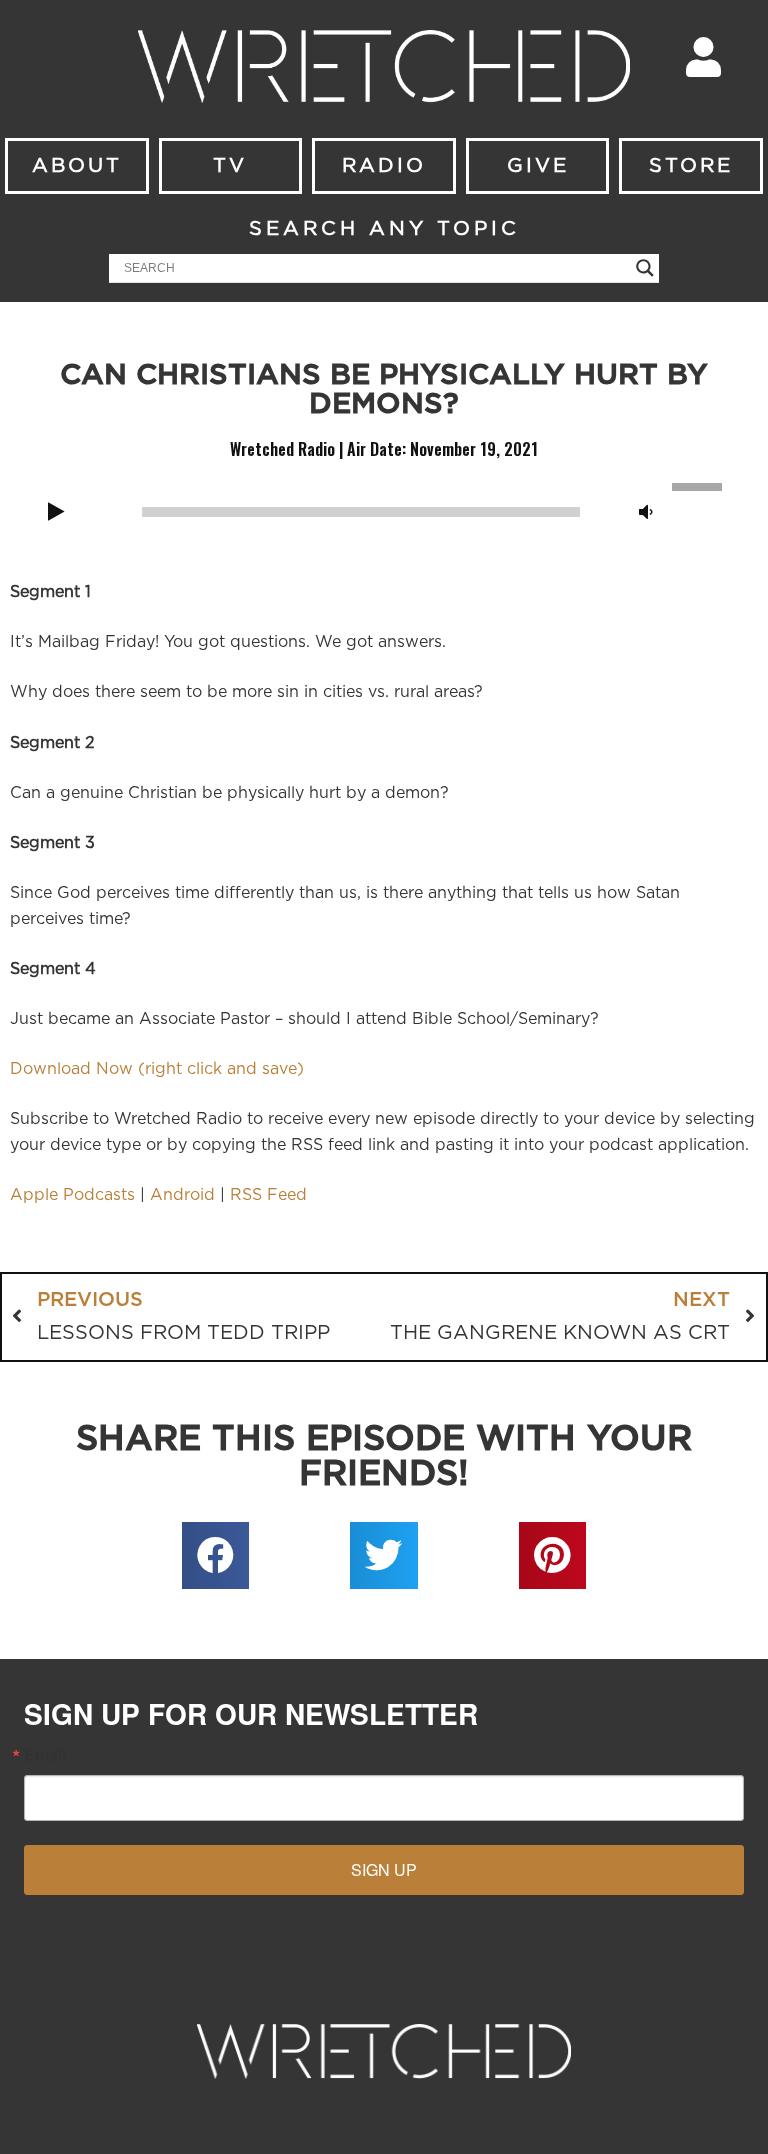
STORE (691, 166)
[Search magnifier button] (645, 268)
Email (45, 1755)
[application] (384, 510)
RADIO (384, 166)
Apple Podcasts (72, 1195)
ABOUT (77, 166)
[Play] (56, 513)
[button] (216, 1556)
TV (230, 166)
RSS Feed (268, 1195)
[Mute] (646, 513)
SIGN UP (384, 1869)
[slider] (700, 485)
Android (182, 1195)
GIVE (538, 166)
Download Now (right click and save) (157, 1069)
